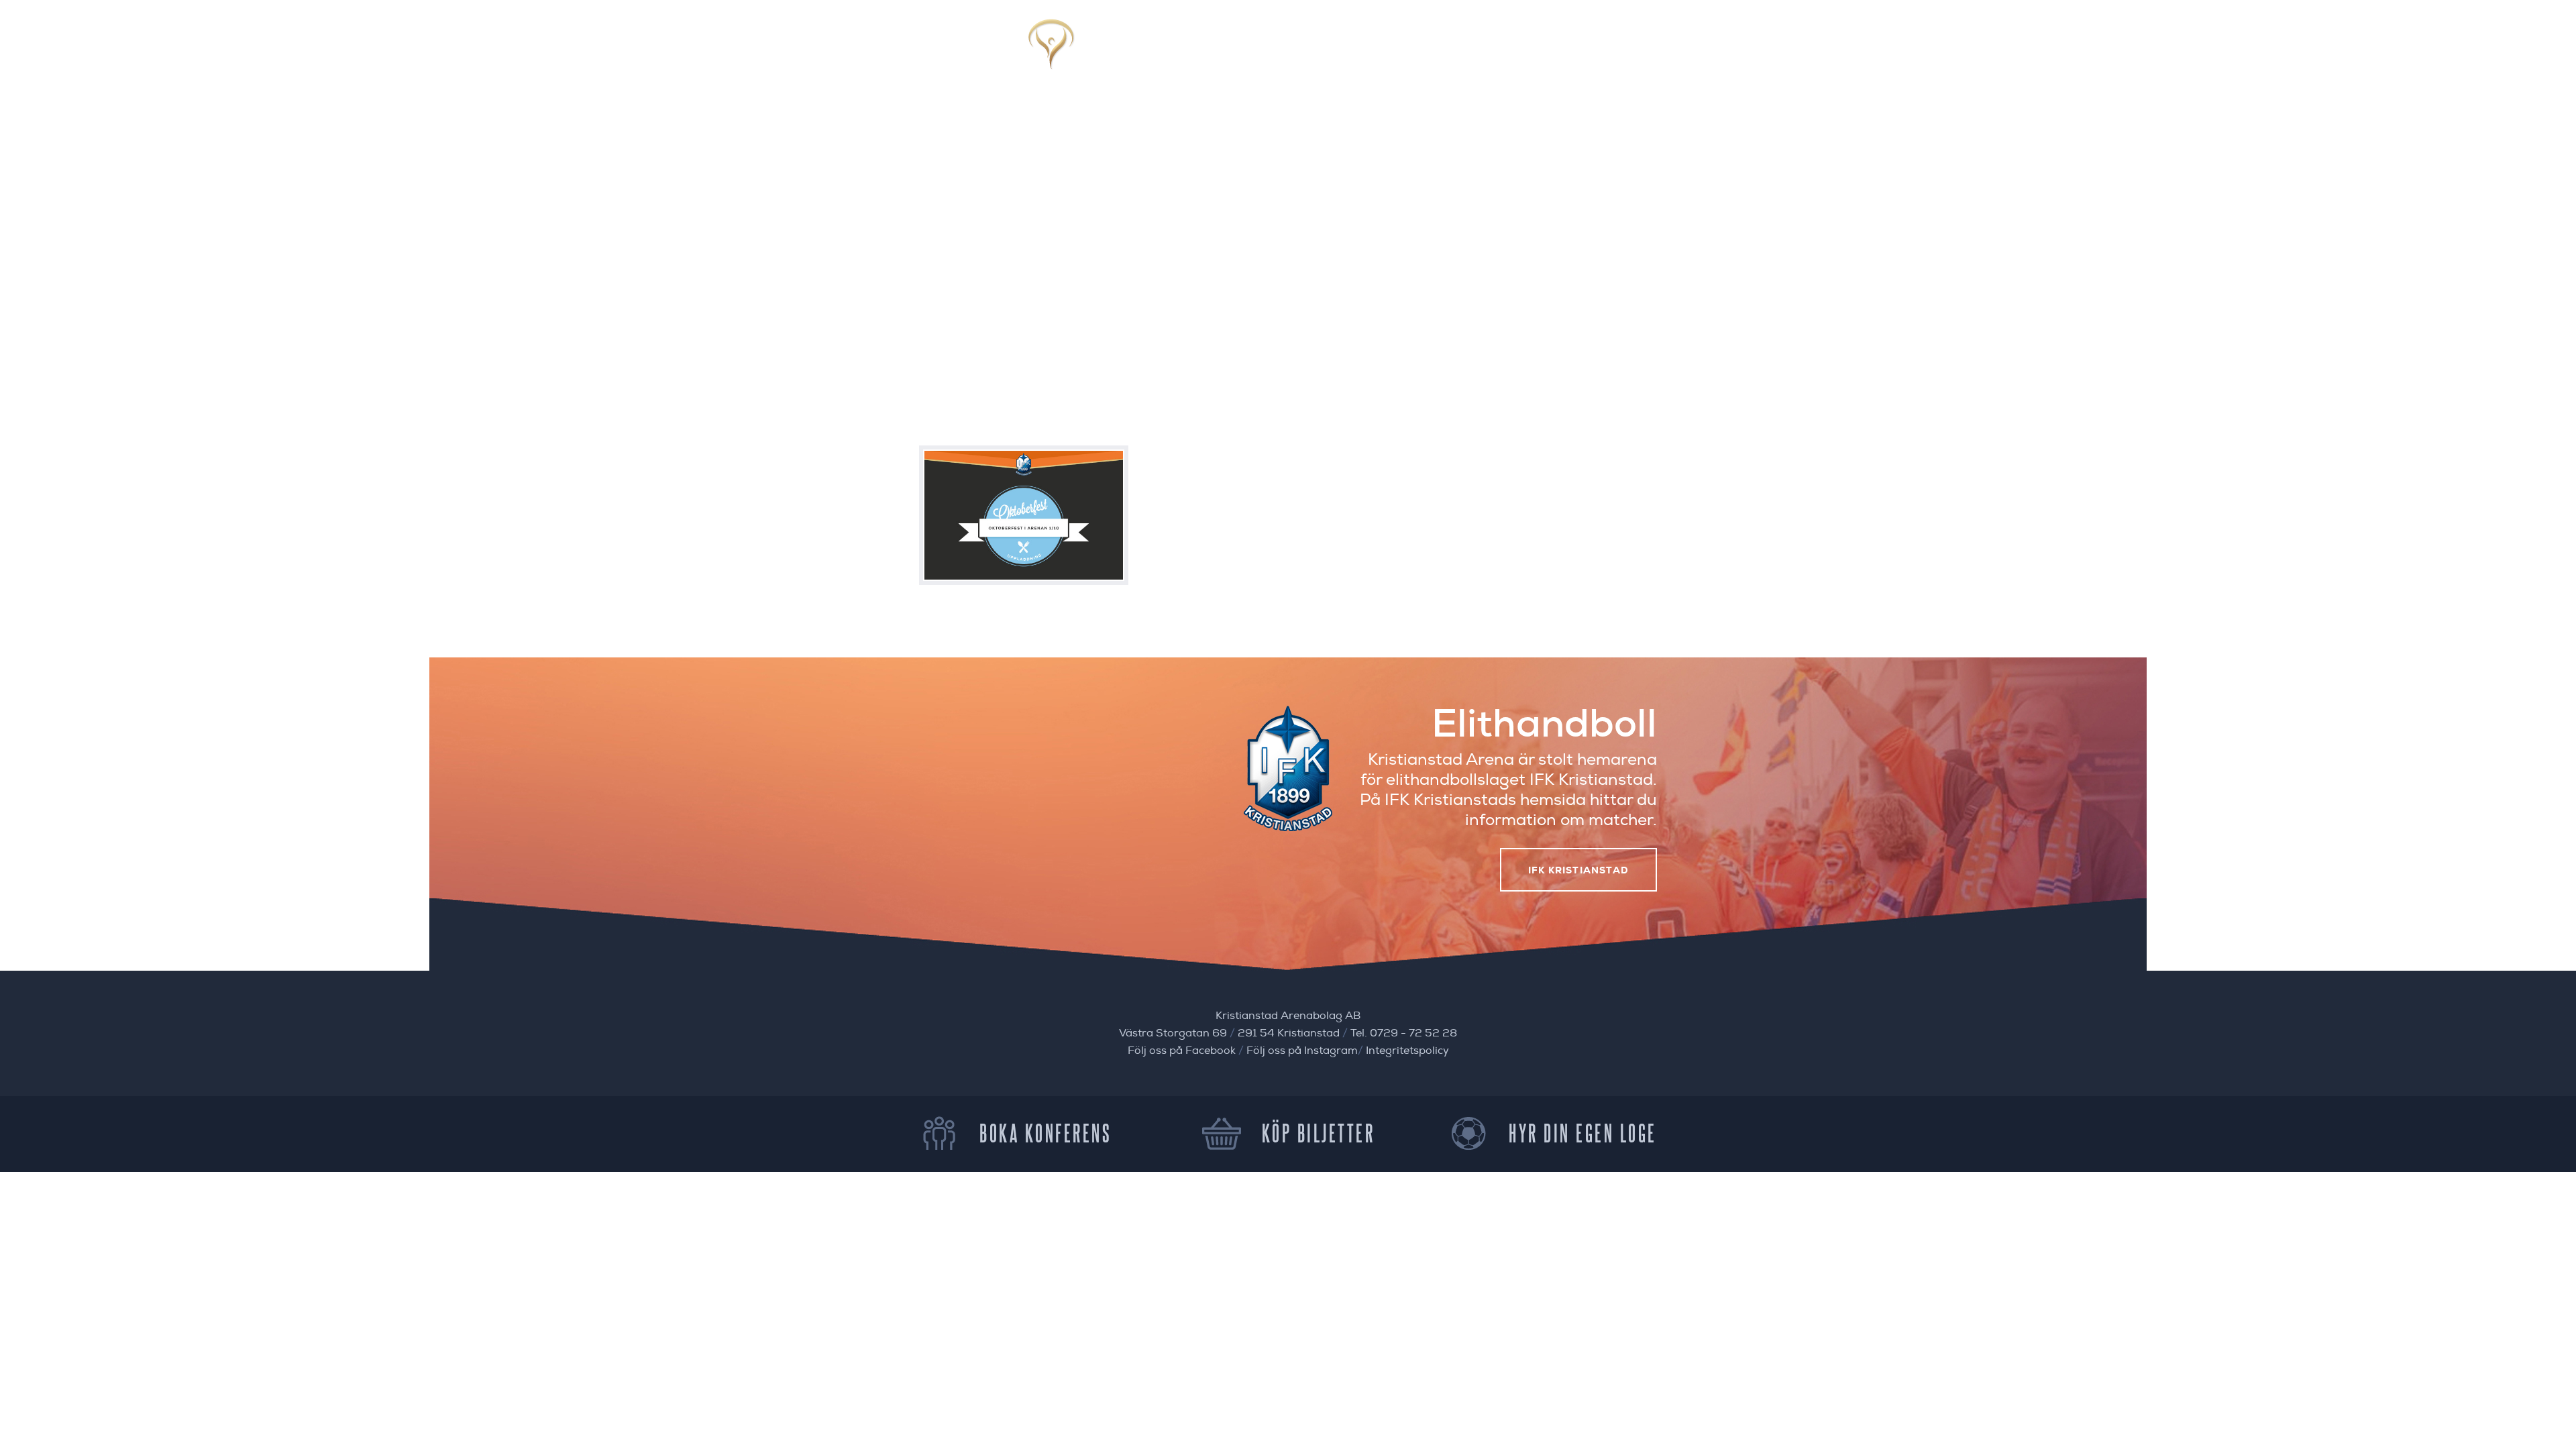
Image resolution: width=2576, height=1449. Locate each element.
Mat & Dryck (1360, 49)
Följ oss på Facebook (1182, 1051)
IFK (1488, 49)
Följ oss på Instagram (1302, 1051)
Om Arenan (1540, 49)
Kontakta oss (1620, 49)
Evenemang (1282, 49)
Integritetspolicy (1407, 1051)
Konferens (1437, 49)
